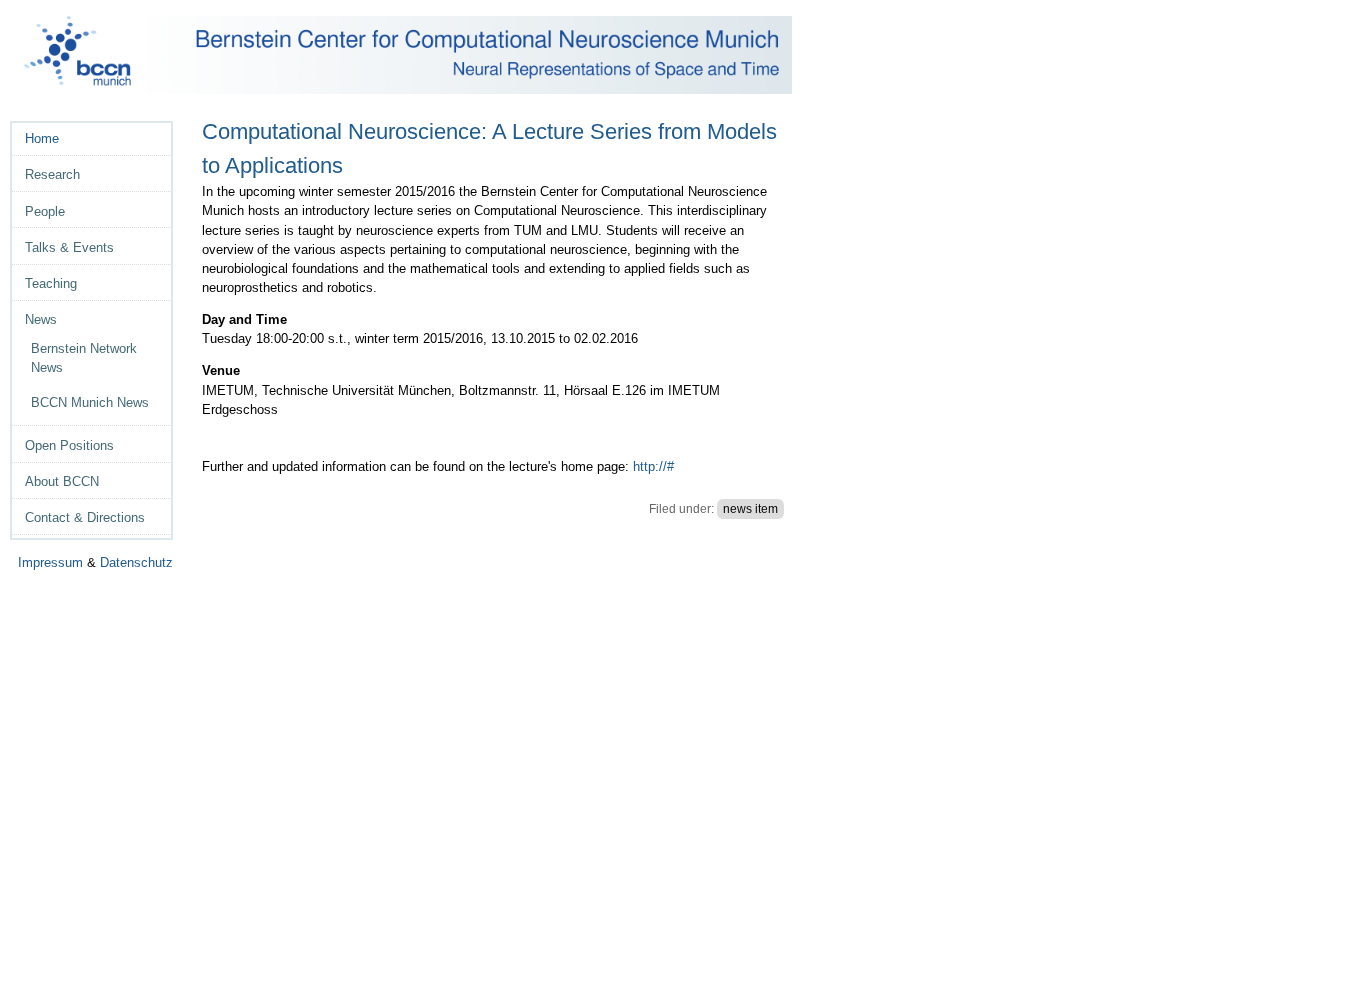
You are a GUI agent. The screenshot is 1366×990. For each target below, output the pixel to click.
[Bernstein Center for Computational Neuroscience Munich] (408, 55)
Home (42, 138)
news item (750, 509)
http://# (653, 466)
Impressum (50, 562)
